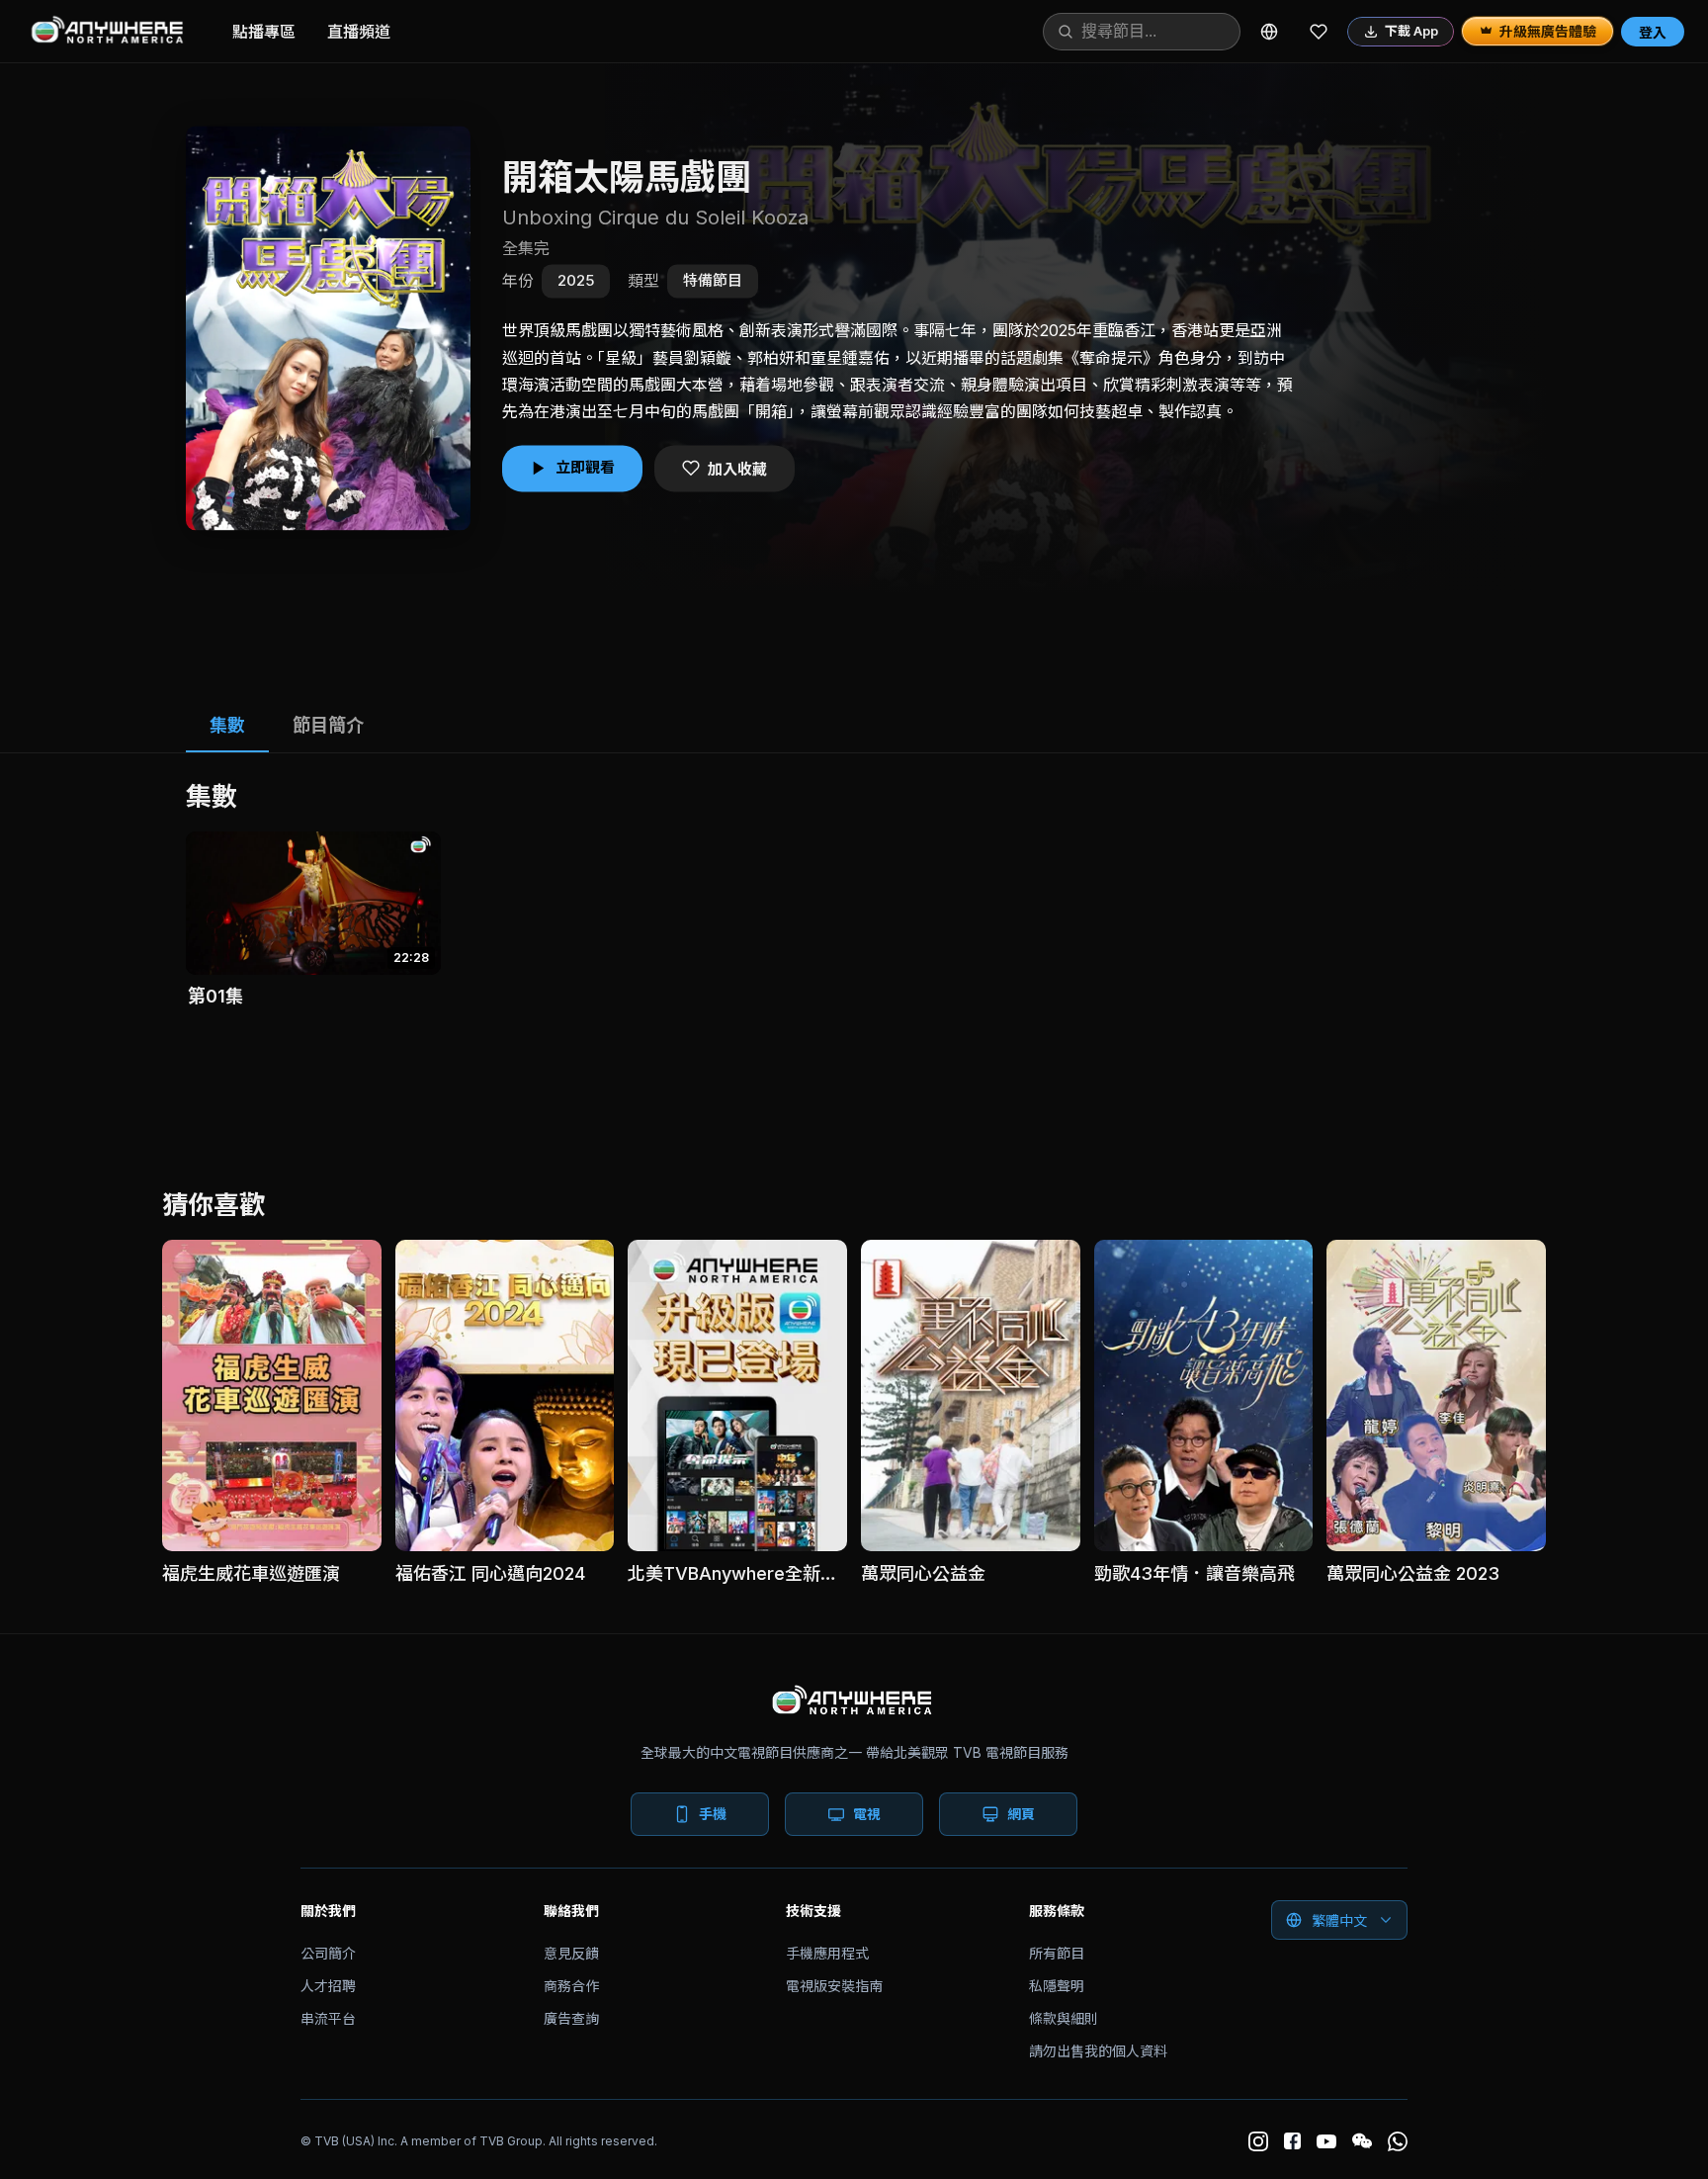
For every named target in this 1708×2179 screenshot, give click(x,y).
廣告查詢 (571, 2018)
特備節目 (713, 280)
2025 (576, 280)
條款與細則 (1064, 2018)
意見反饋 (571, 1953)
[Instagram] (1258, 2141)
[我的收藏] (1319, 32)
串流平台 (328, 2018)
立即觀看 (585, 467)
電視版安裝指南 (834, 1986)
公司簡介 (328, 1953)
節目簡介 (328, 725)
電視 (867, 1814)
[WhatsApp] (1398, 2141)
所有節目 (1057, 1953)
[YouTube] (1326, 2141)
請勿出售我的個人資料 (1098, 2051)
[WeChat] (1362, 2141)
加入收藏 (737, 469)
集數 (227, 725)
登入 (1653, 32)
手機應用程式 (827, 1953)
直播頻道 (359, 32)
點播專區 (264, 32)
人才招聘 (328, 1986)
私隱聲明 (1057, 1986)
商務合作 (571, 1986)
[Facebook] (1292, 2141)
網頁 (1021, 1814)
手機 (713, 1814)
